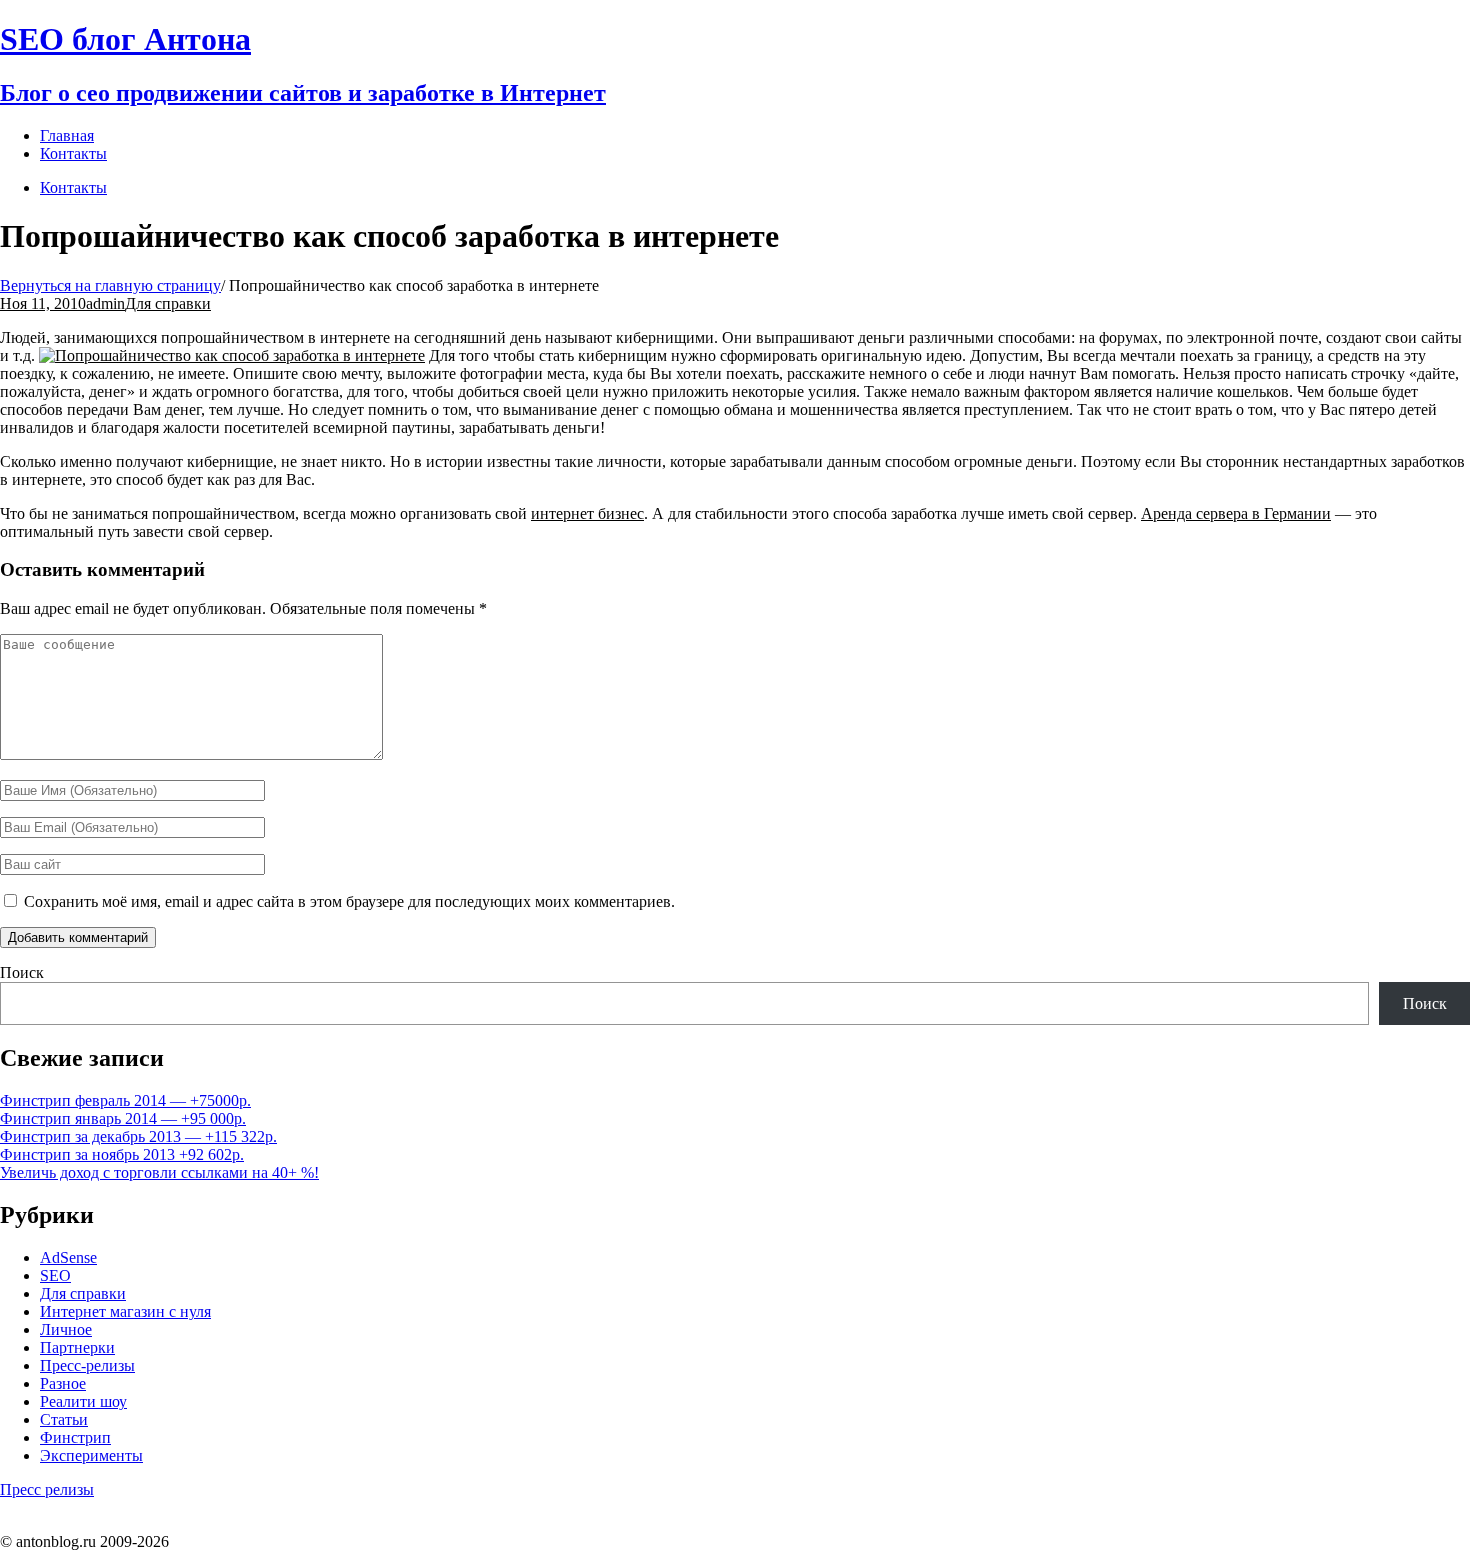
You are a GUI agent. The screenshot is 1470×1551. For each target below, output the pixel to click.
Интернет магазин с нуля (125, 1311)
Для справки (168, 303)
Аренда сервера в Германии (1236, 513)
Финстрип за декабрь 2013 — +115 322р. (138, 1136)
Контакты (73, 187)
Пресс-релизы (87, 1365)
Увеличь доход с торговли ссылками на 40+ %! (159, 1172)
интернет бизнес (587, 513)
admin (105, 303)
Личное (66, 1329)
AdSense (68, 1257)
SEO (55, 1275)
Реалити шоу (83, 1401)
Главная (67, 135)
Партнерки (77, 1347)
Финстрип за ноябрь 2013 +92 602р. (122, 1154)
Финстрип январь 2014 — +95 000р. (123, 1118)
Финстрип (75, 1437)
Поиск (22, 972)
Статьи (64, 1419)
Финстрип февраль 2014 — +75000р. (125, 1100)
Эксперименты (91, 1455)
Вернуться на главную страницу (110, 285)
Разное (63, 1383)
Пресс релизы (47, 1489)
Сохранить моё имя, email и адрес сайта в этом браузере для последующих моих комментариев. (349, 901)
